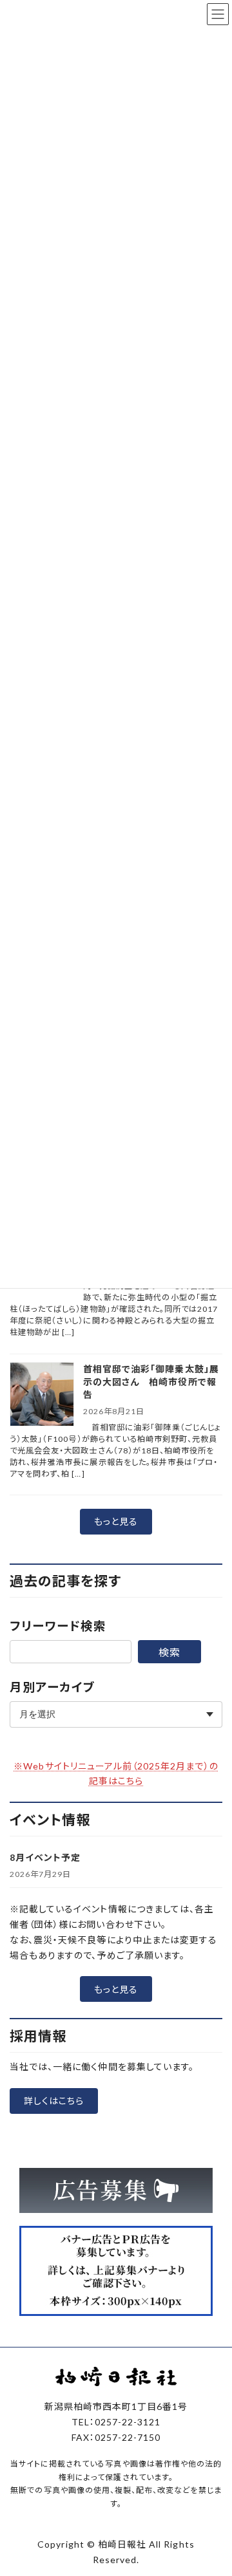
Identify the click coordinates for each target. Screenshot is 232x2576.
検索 (169, 1652)
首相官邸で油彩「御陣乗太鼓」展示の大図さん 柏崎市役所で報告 (151, 1382)
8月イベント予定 (45, 1857)
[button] (116, 1522)
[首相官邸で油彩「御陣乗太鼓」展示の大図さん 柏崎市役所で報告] (42, 1395)
